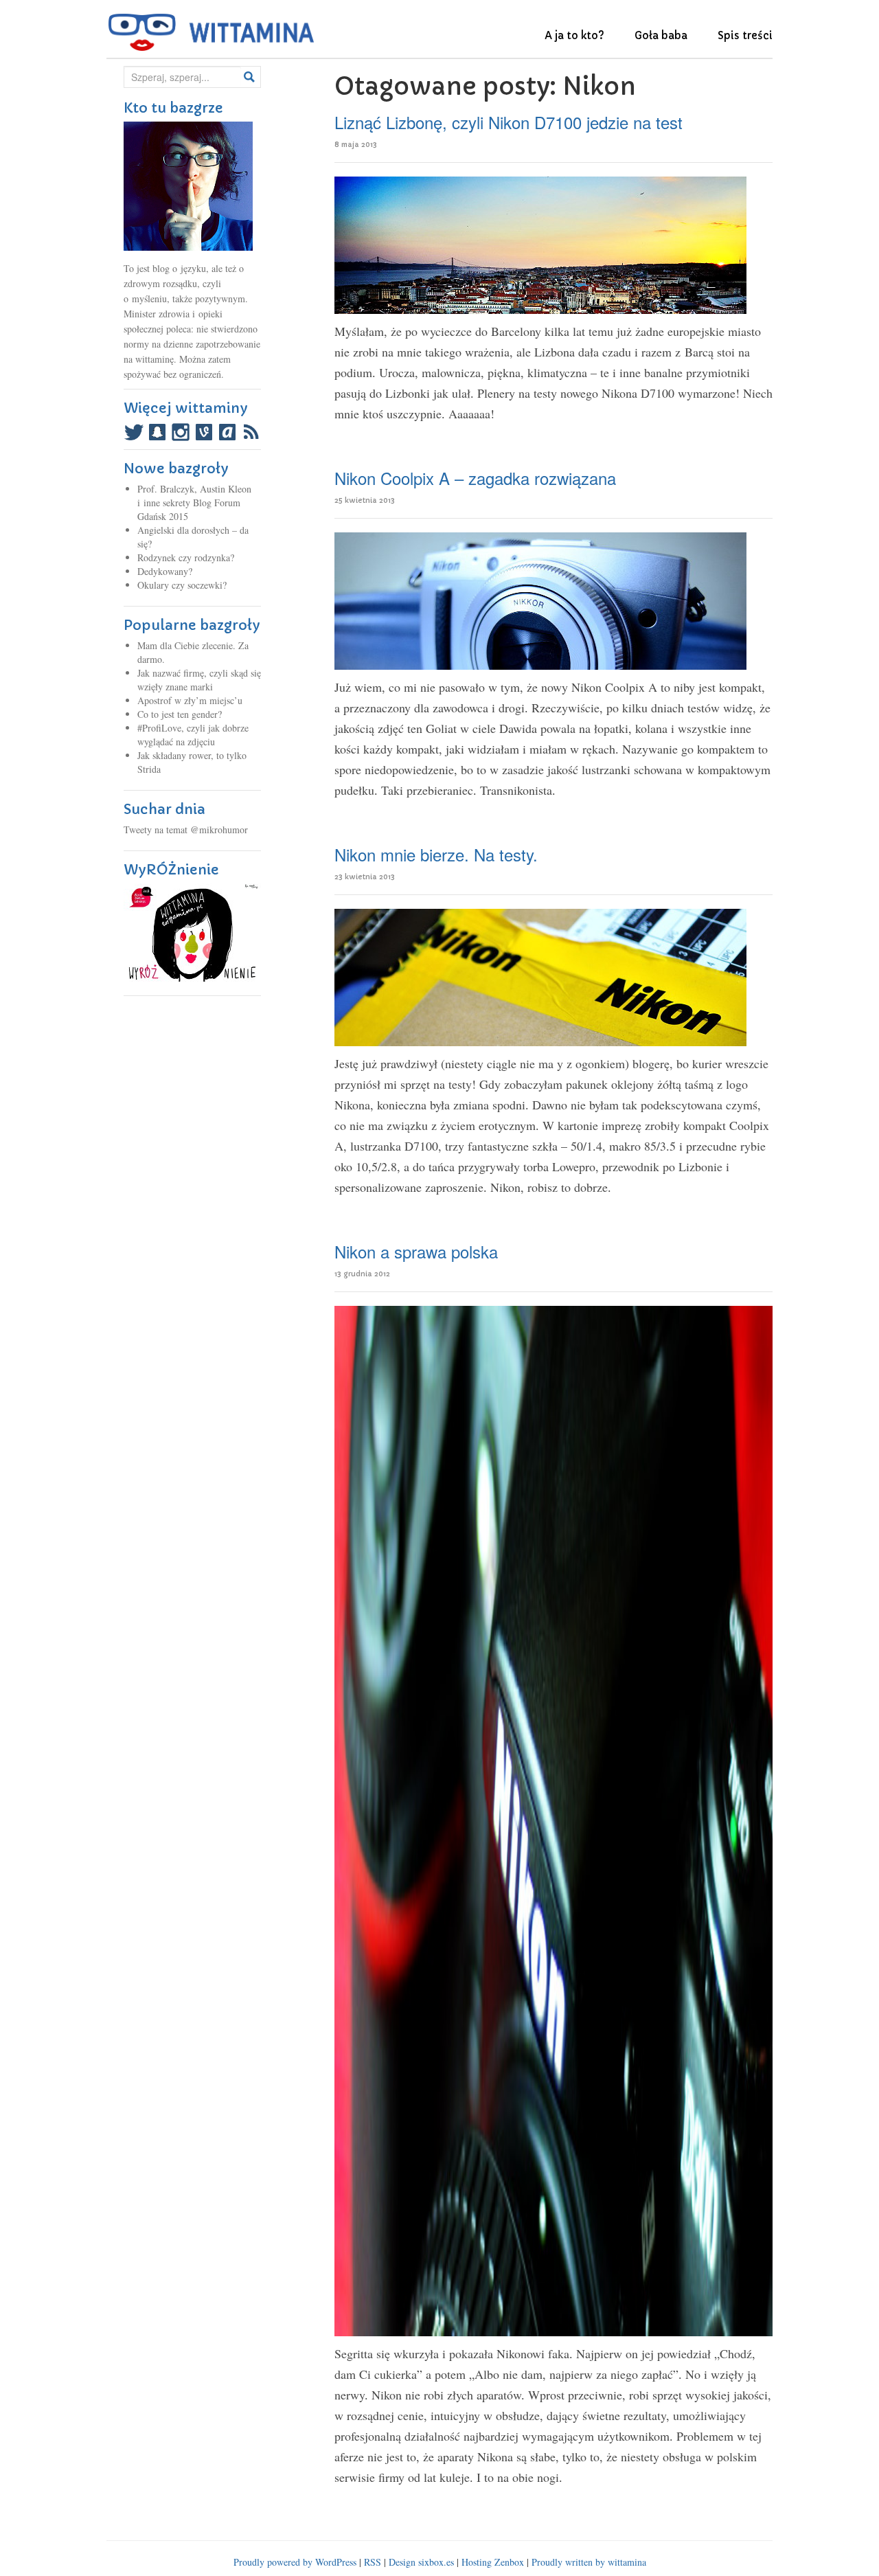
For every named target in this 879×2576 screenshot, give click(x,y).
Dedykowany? (165, 571)
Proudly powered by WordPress (295, 2562)
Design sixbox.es (421, 2562)
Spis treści (745, 35)
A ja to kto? (574, 35)
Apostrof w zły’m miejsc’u (190, 700)
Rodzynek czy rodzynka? (186, 557)
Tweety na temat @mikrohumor (186, 829)
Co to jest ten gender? (180, 714)
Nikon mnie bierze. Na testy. (436, 854)
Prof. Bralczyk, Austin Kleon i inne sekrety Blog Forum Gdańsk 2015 (194, 502)
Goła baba (661, 35)
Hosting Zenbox (493, 2562)
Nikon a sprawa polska (416, 1251)
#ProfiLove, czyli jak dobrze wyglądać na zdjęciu (193, 735)
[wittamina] (211, 32)
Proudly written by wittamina (589, 2562)
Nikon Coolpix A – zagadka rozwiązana (475, 478)
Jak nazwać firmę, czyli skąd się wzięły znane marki (199, 680)
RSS (373, 2562)
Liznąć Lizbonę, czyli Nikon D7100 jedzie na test (509, 122)
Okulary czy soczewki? (182, 585)
